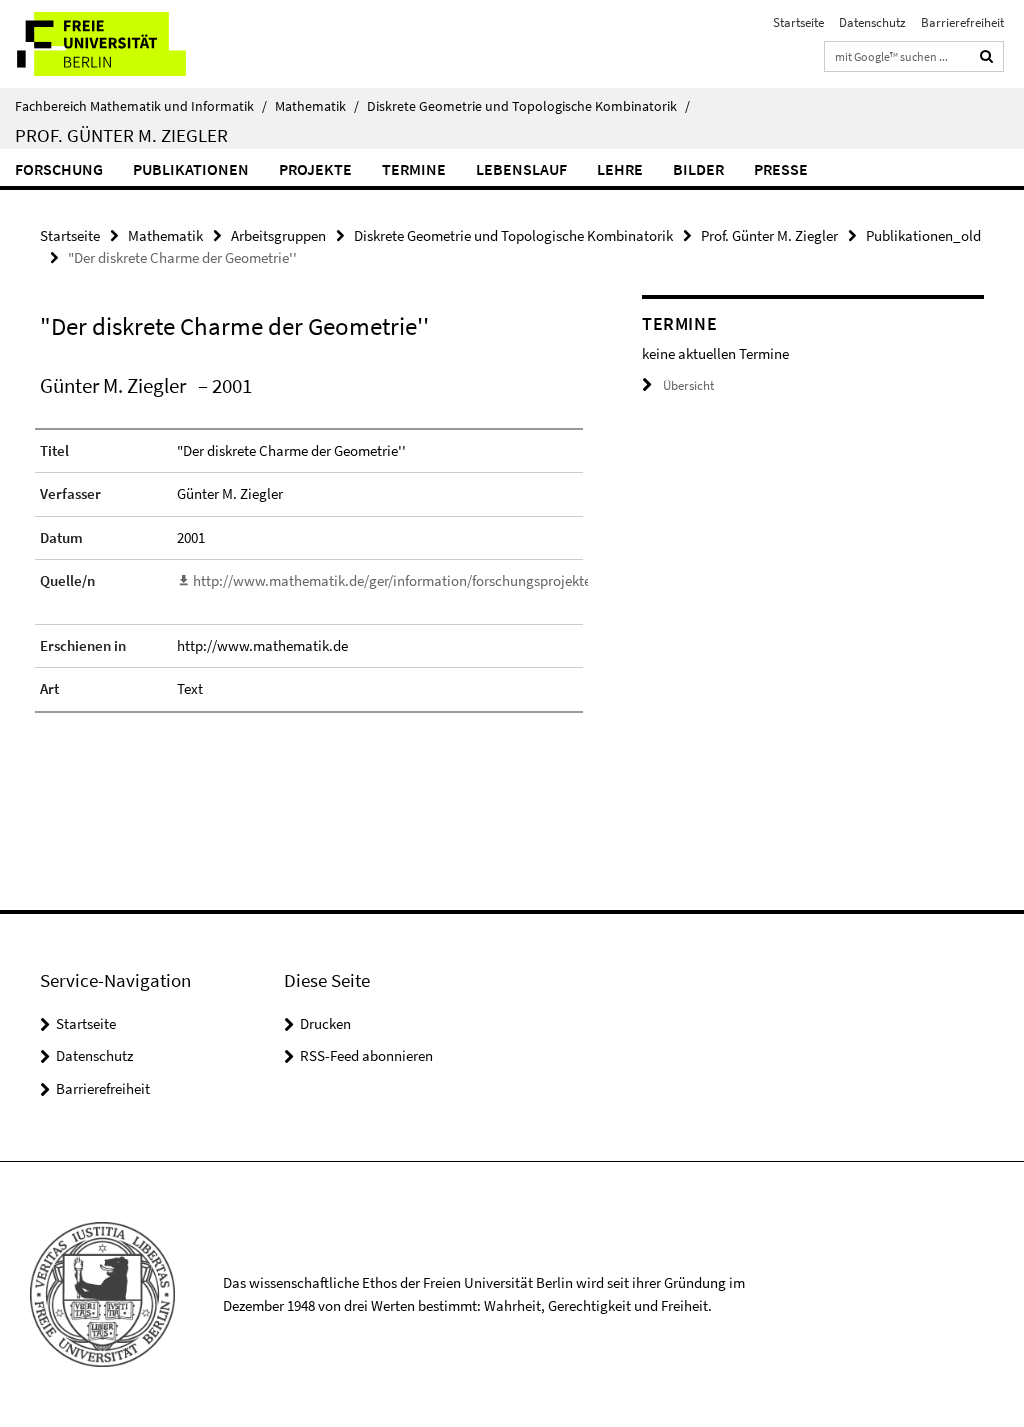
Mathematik (317, 106)
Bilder (698, 169)
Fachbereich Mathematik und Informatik (141, 106)
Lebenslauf (521, 169)
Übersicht (688, 385)
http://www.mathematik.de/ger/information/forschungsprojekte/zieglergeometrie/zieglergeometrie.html (517, 580)
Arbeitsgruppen (278, 235)
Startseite (798, 22)
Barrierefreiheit (962, 22)
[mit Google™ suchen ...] (987, 56)
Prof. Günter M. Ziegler (121, 135)
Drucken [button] (325, 1023)
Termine (414, 169)
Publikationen (191, 169)
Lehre (620, 169)
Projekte (315, 169)
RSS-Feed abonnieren (366, 1055)
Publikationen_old (923, 235)
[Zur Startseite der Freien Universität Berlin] (132, 44)
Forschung (59, 169)
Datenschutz (872, 22)
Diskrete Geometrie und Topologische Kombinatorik (528, 106)
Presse (781, 169)
